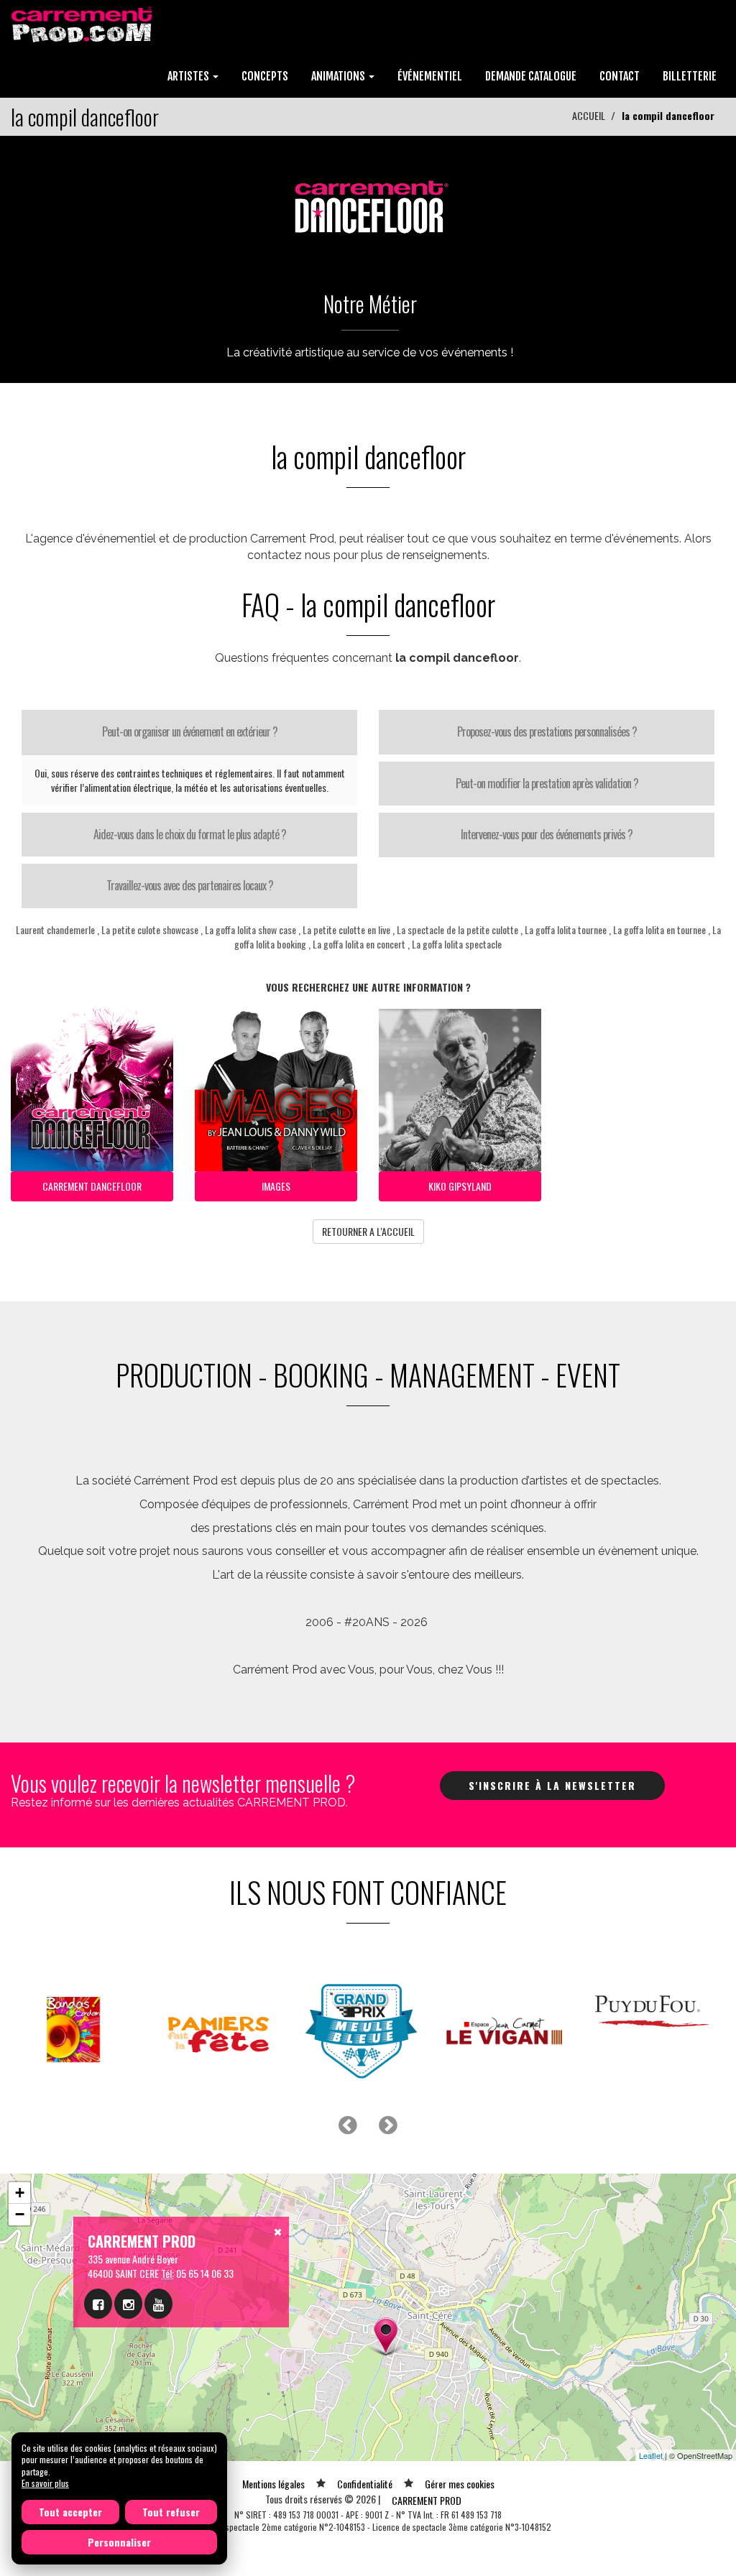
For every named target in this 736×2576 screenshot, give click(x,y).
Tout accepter (70, 2512)
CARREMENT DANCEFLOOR (92, 1186)
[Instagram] (128, 2304)
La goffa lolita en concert (359, 944)
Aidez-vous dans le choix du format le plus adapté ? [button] (190, 834)
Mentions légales (273, 2484)
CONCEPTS (265, 76)
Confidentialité (365, 2484)
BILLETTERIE (690, 76)
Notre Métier (370, 304)
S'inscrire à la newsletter (552, 1785)
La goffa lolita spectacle (457, 944)
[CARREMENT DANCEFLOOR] (368, 201)
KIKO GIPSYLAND (460, 1186)
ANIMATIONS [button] (339, 76)
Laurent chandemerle (55, 929)
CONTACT (620, 76)
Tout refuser (171, 2512)
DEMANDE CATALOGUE (531, 76)
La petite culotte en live (346, 929)
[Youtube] (158, 2304)
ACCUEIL (589, 115)
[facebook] (98, 2304)
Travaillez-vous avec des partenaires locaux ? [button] (190, 885)
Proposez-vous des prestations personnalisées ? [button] (547, 731)
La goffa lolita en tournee (659, 929)
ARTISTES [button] (189, 76)
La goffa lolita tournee (566, 929)
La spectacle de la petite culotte (457, 929)
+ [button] (20, 2193)
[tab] (189, 732)
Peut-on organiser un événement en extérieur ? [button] (190, 731)
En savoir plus (45, 2483)
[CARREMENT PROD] (83, 23)
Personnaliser (119, 2542)
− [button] (20, 2214)
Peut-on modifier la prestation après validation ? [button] (547, 783)
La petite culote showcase (150, 929)
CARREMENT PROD (427, 2500)
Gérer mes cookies (460, 2484)
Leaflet (651, 2455)
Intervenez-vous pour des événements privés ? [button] (547, 834)
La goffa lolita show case (250, 929)
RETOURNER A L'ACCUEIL (368, 1231)
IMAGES (276, 1186)
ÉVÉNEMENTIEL (430, 76)
